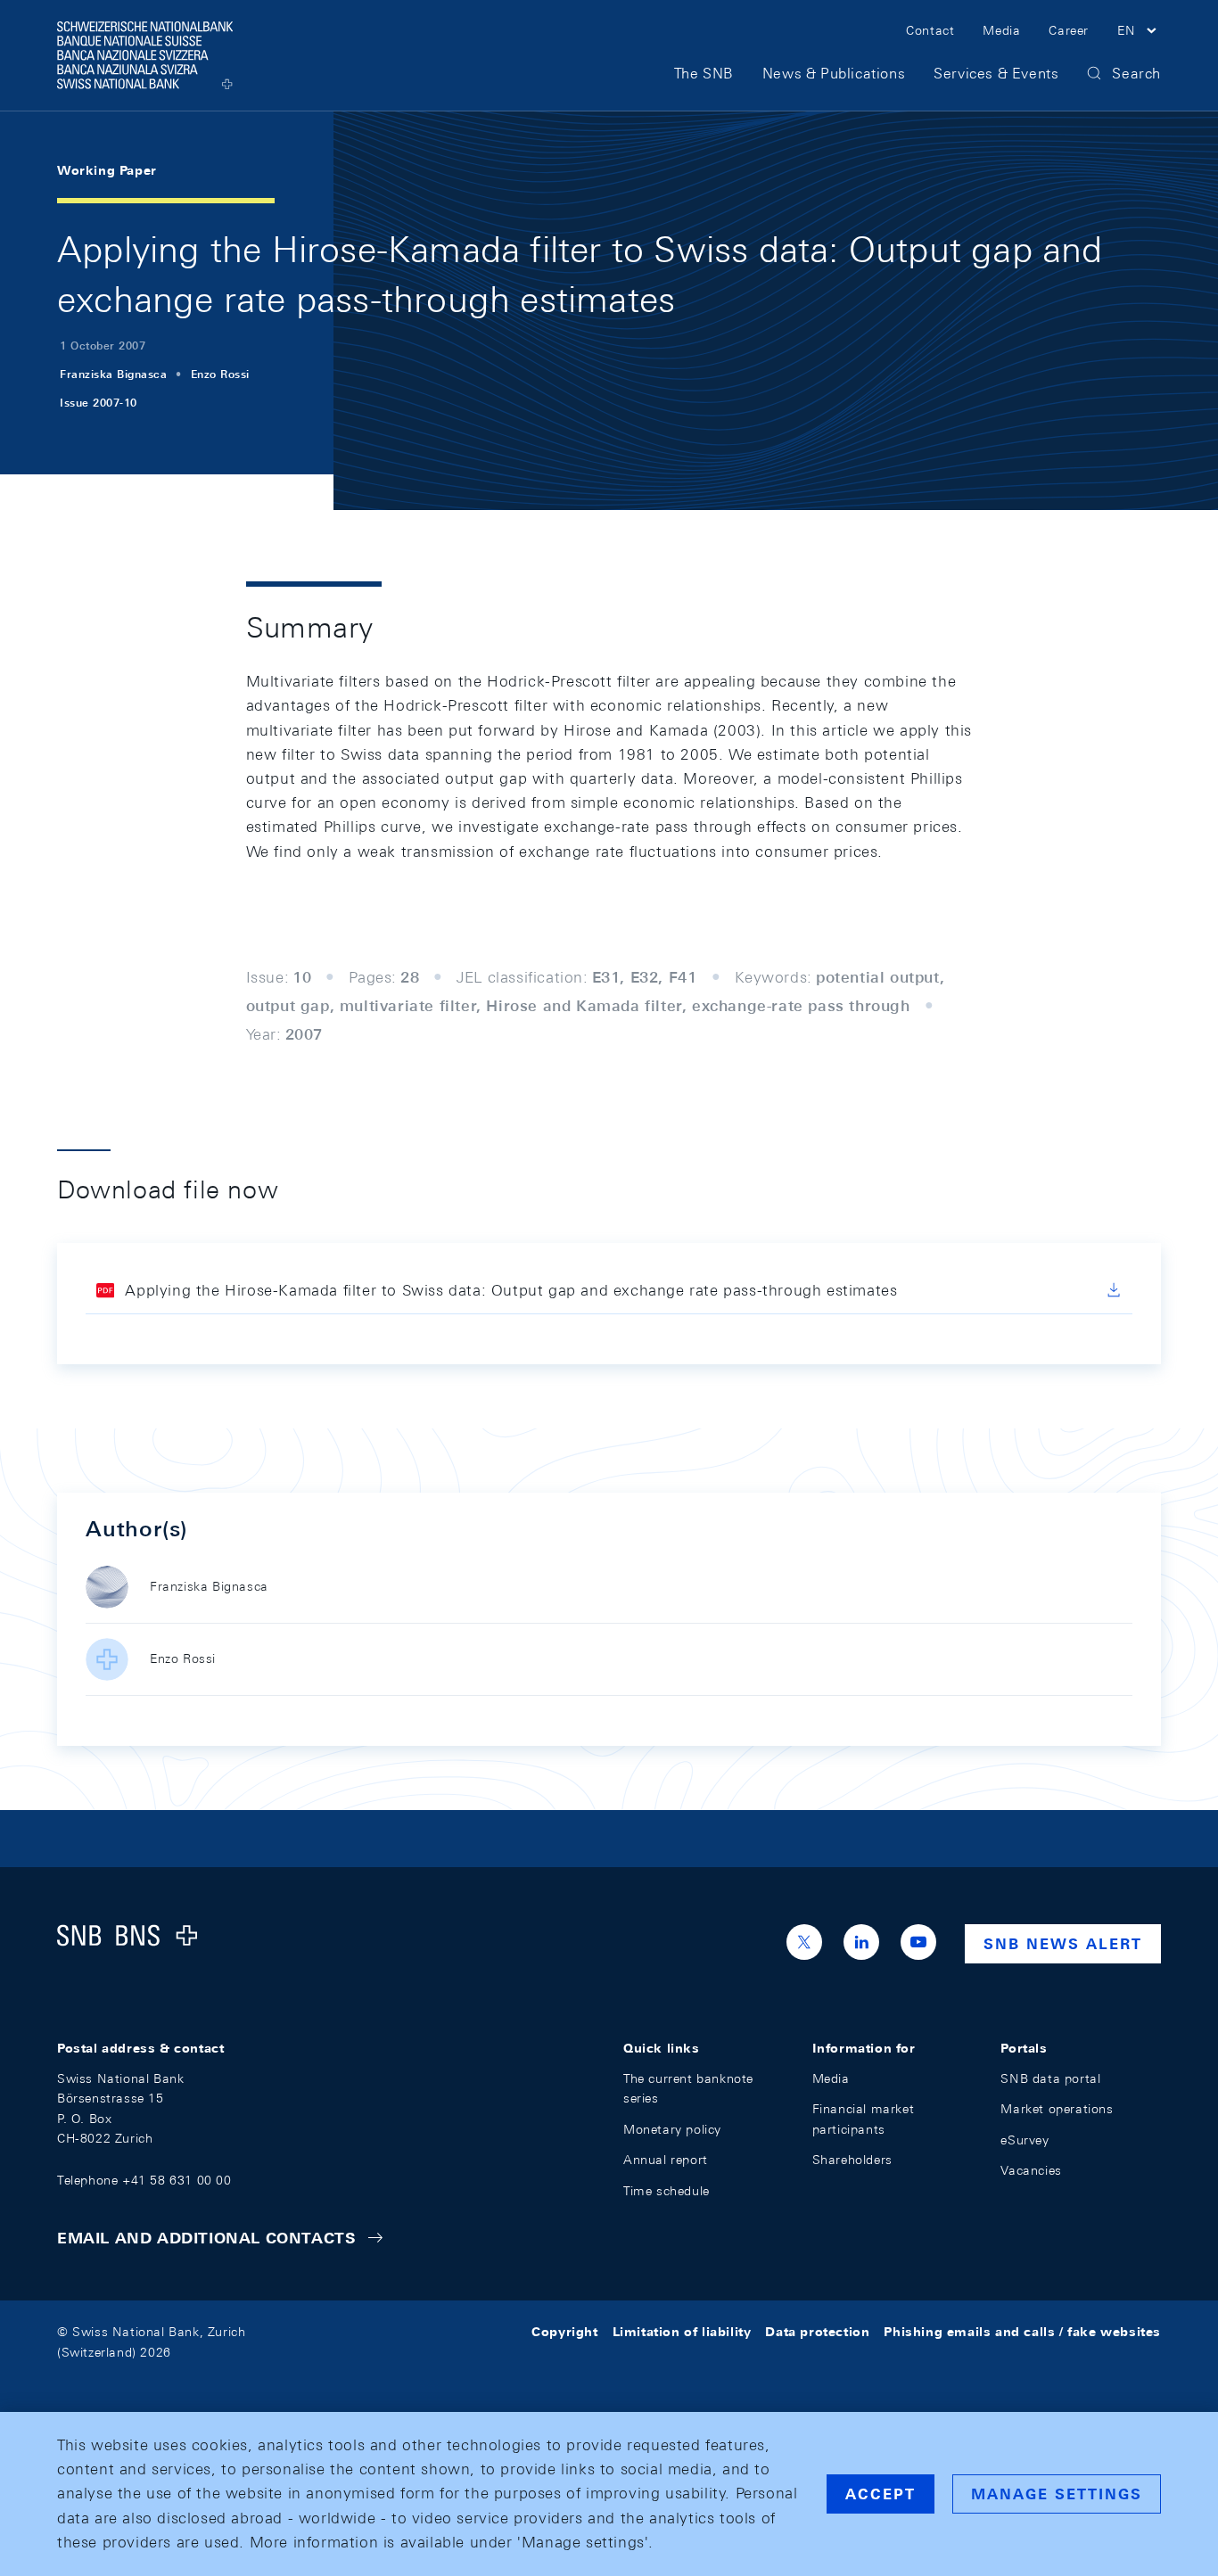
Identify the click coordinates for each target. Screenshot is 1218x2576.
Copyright (564, 2332)
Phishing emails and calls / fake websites (1022, 2332)
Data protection (817, 2332)
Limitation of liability (682, 2332)
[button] (1139, 33)
